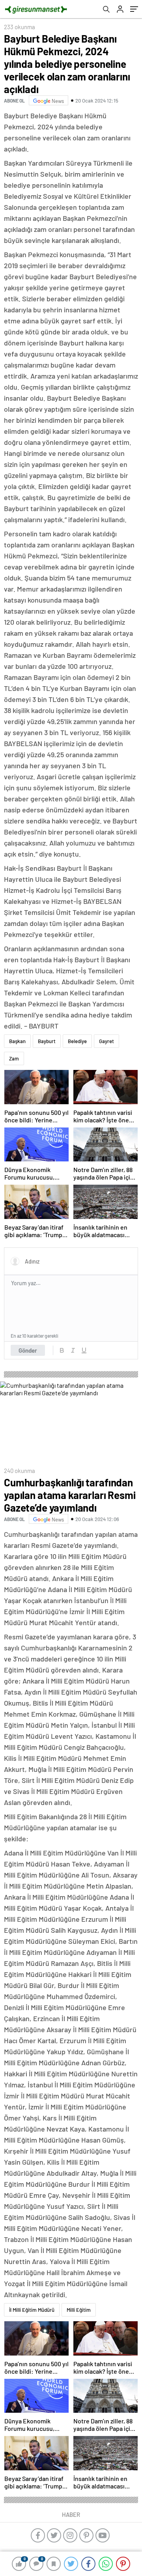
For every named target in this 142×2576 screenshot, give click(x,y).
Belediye (77, 1041)
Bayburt (47, 1041)
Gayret (106, 1041)
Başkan (17, 1041)
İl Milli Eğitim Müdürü (32, 2310)
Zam (14, 1058)
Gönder (28, 1350)
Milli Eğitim (79, 2310)
